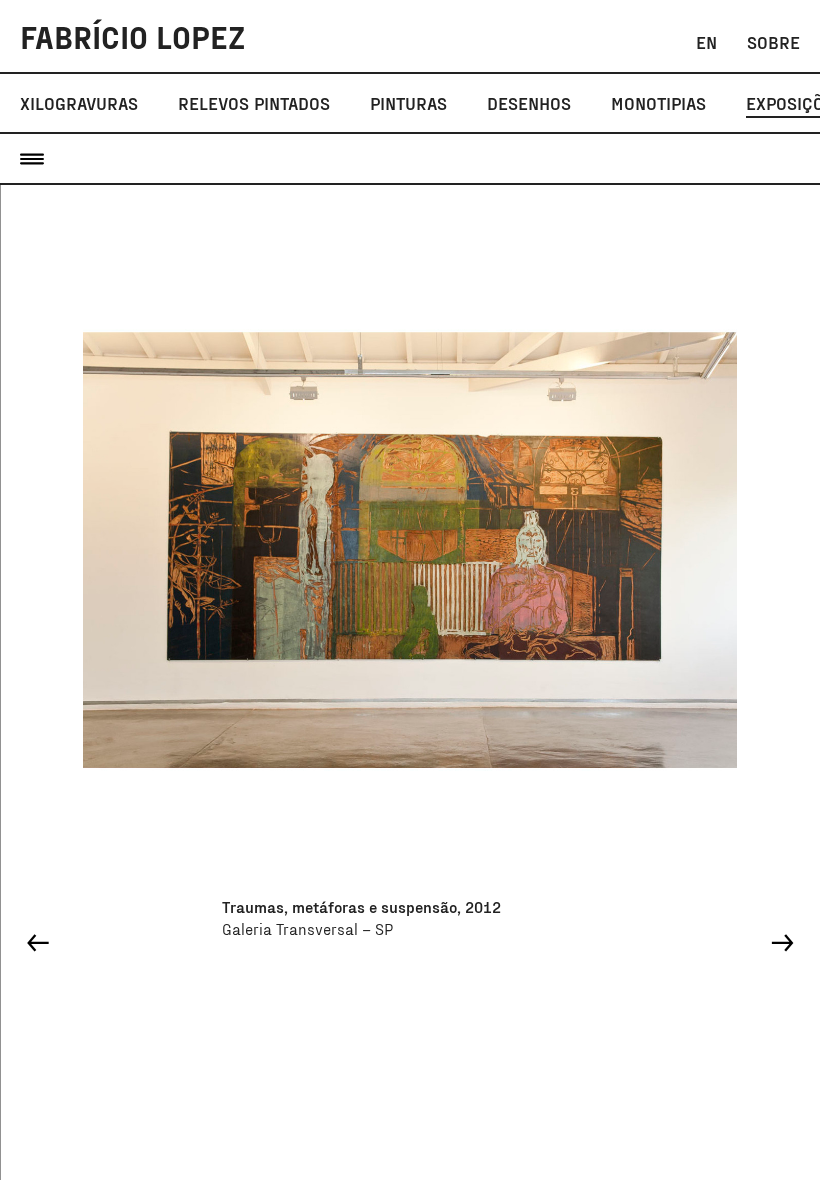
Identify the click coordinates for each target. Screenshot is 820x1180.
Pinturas (408, 102)
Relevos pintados (254, 102)
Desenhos (529, 102)
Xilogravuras (79, 102)
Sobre (773, 42)
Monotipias (658, 102)
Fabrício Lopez (132, 36)
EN (706, 42)
